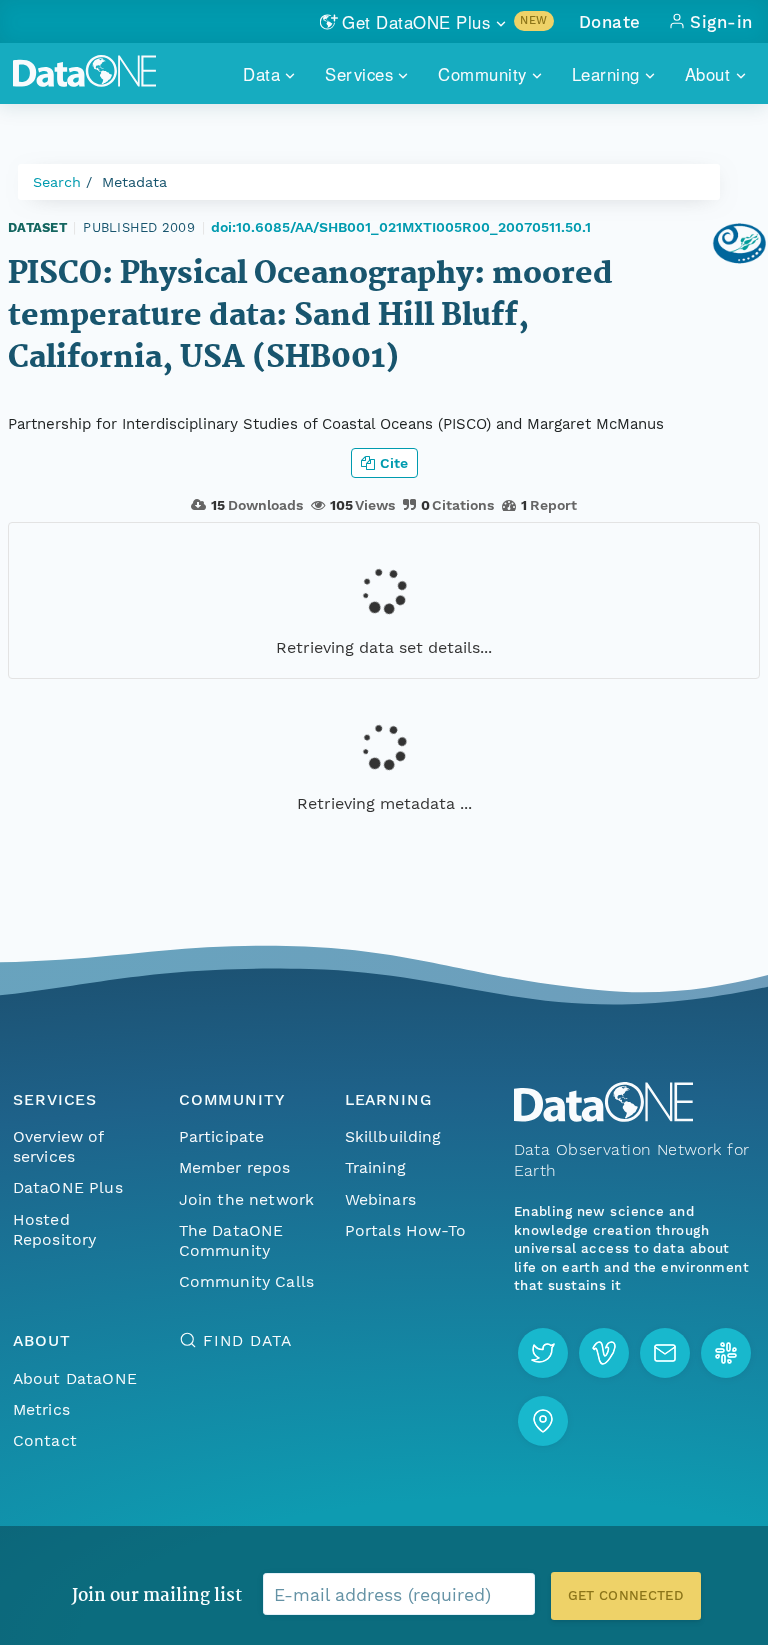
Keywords (44, 1072)
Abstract (40, 904)
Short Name (52, 748)
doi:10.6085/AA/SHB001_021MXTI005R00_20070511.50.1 (401, 227)
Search (57, 182)
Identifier (42, 826)
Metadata (134, 182)
